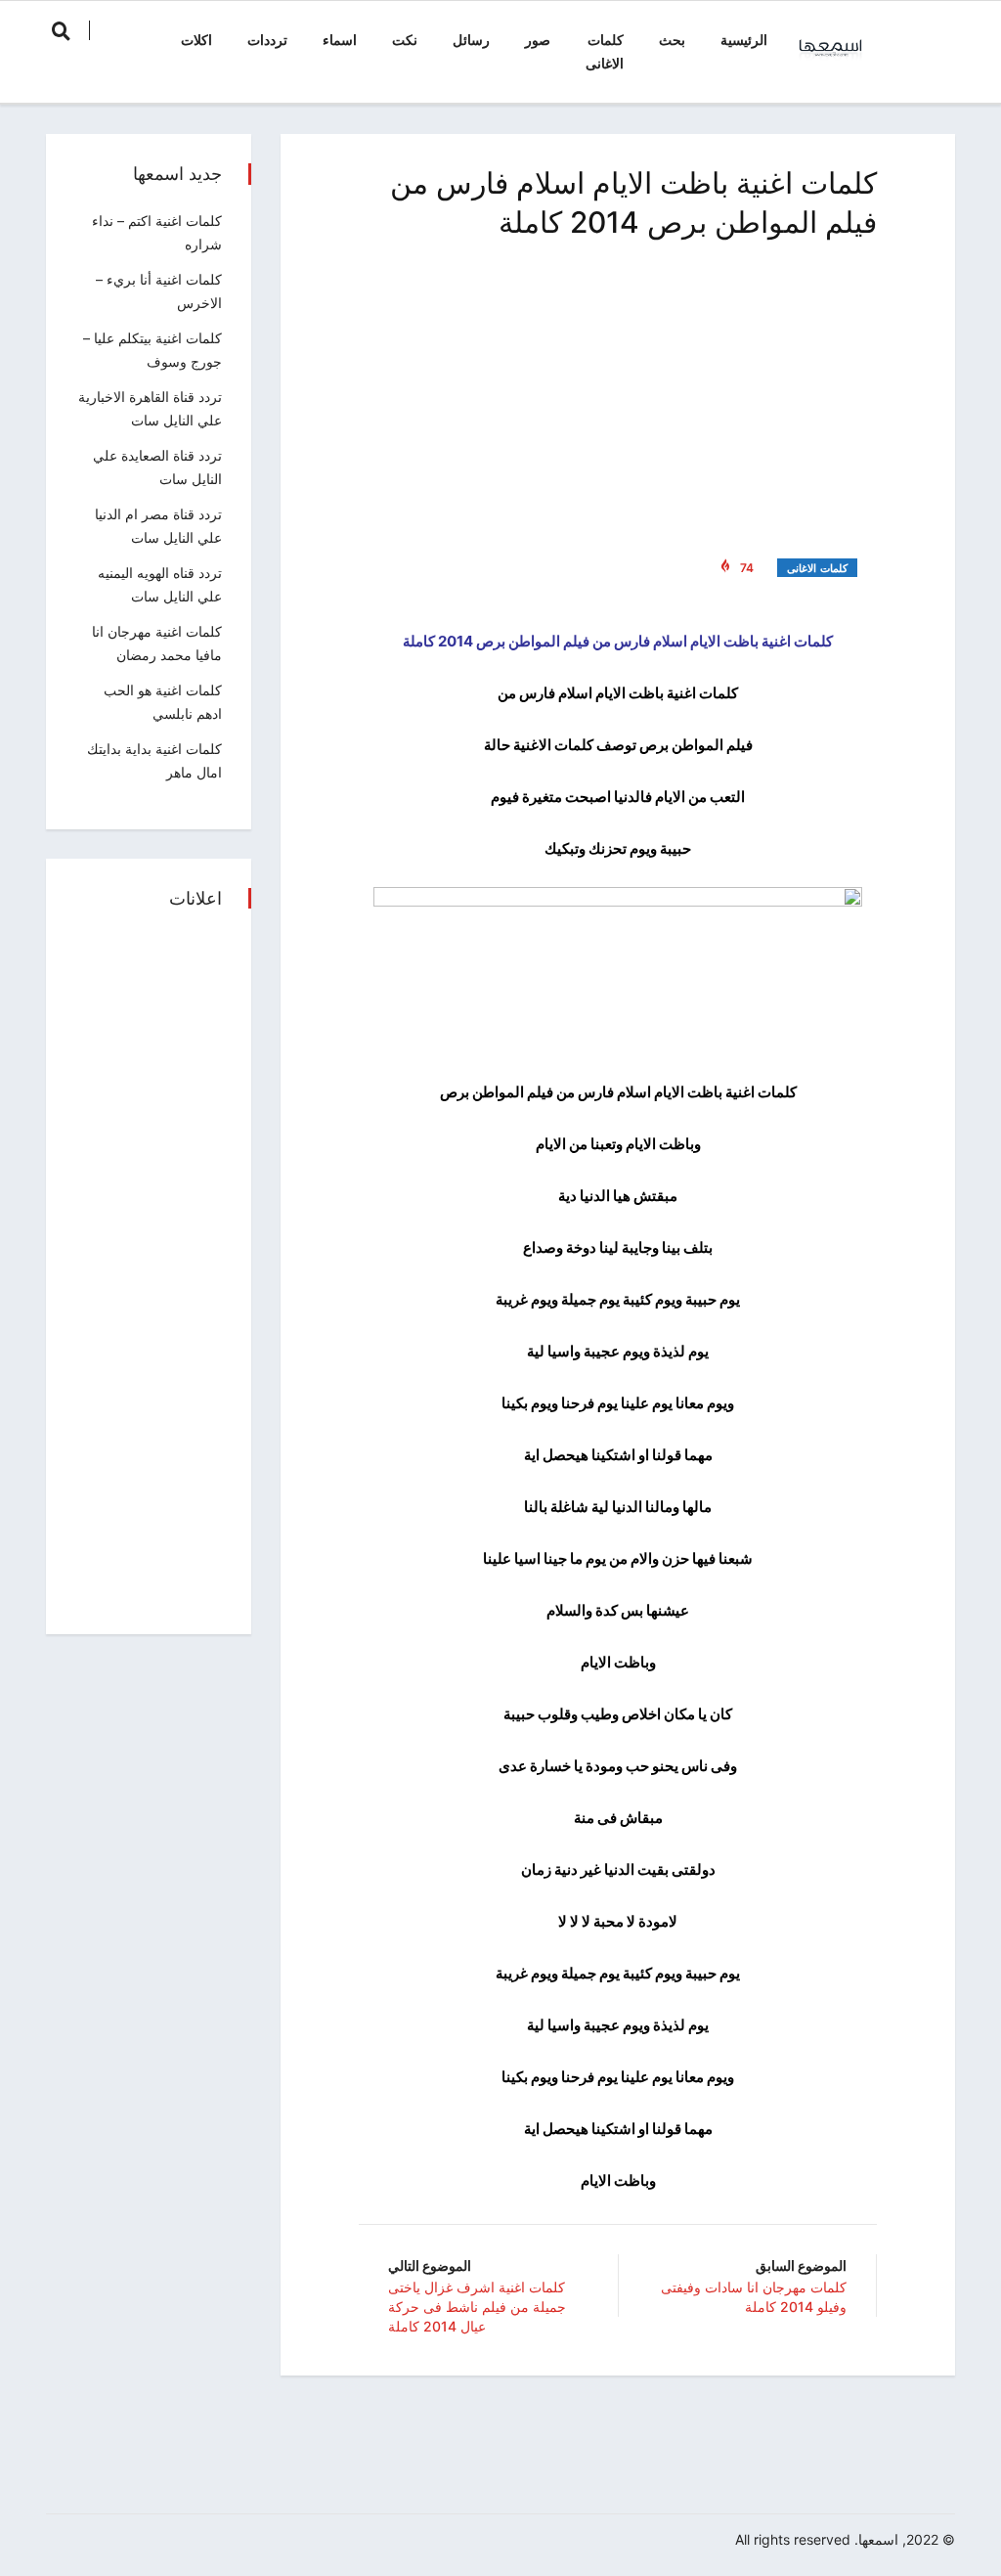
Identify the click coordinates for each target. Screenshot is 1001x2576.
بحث (672, 40)
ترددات (267, 40)
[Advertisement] (618, 395)
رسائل (471, 40)
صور (538, 40)
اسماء (340, 40)
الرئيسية (744, 40)
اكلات (196, 40)
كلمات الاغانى (605, 51)
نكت (405, 40)
